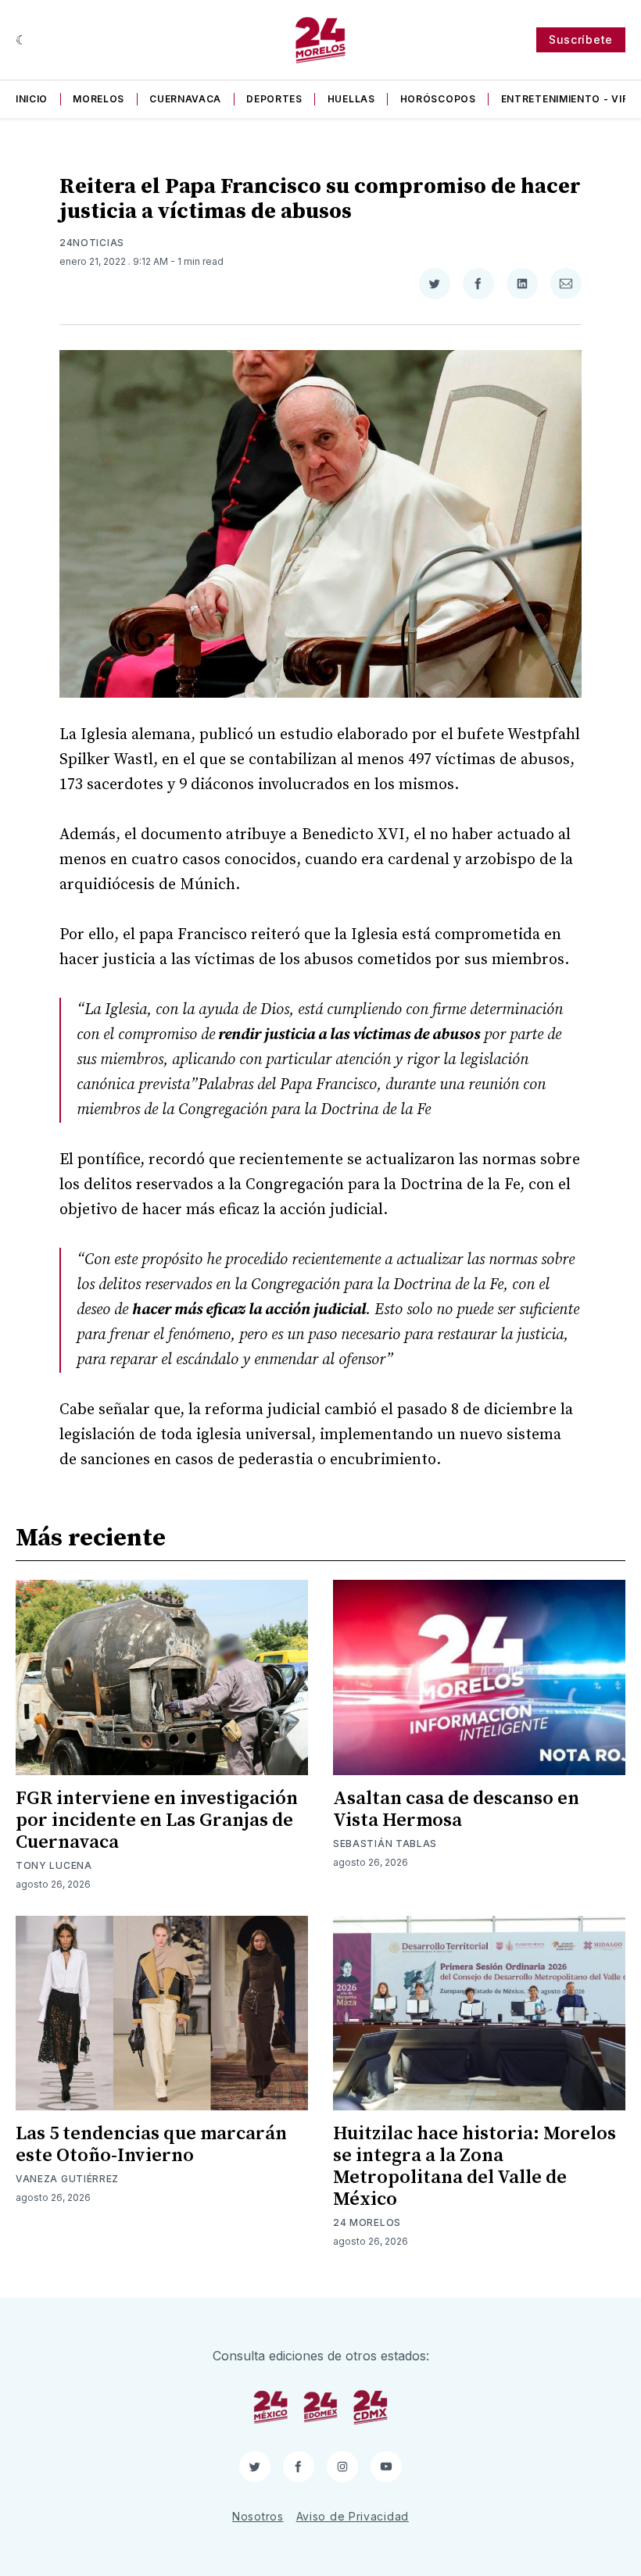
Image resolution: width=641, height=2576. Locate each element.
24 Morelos (367, 2222)
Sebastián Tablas (385, 1844)
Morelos (98, 99)
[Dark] (21, 40)
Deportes (274, 99)
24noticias (92, 243)
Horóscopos (438, 99)
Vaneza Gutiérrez (67, 2179)
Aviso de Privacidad (353, 2516)
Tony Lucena (54, 1865)
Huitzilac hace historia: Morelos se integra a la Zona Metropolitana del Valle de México (474, 2167)
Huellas (351, 99)
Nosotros (258, 2516)
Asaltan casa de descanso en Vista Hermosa (456, 1810)
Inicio (32, 99)
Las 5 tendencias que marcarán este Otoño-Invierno (151, 2145)
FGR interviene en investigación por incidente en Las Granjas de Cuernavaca (157, 1820)
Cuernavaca (185, 99)
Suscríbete (581, 39)
